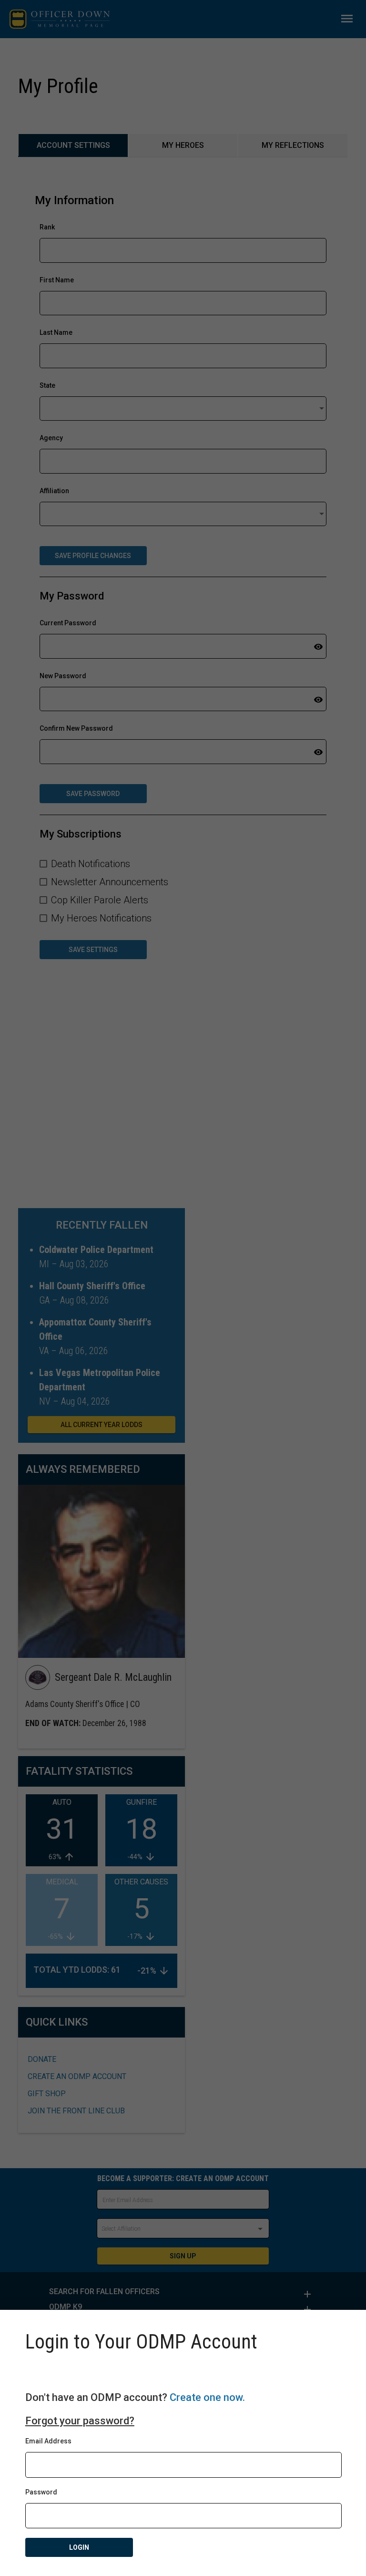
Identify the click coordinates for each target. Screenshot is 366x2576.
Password (41, 2492)
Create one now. (207, 2397)
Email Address (48, 2441)
